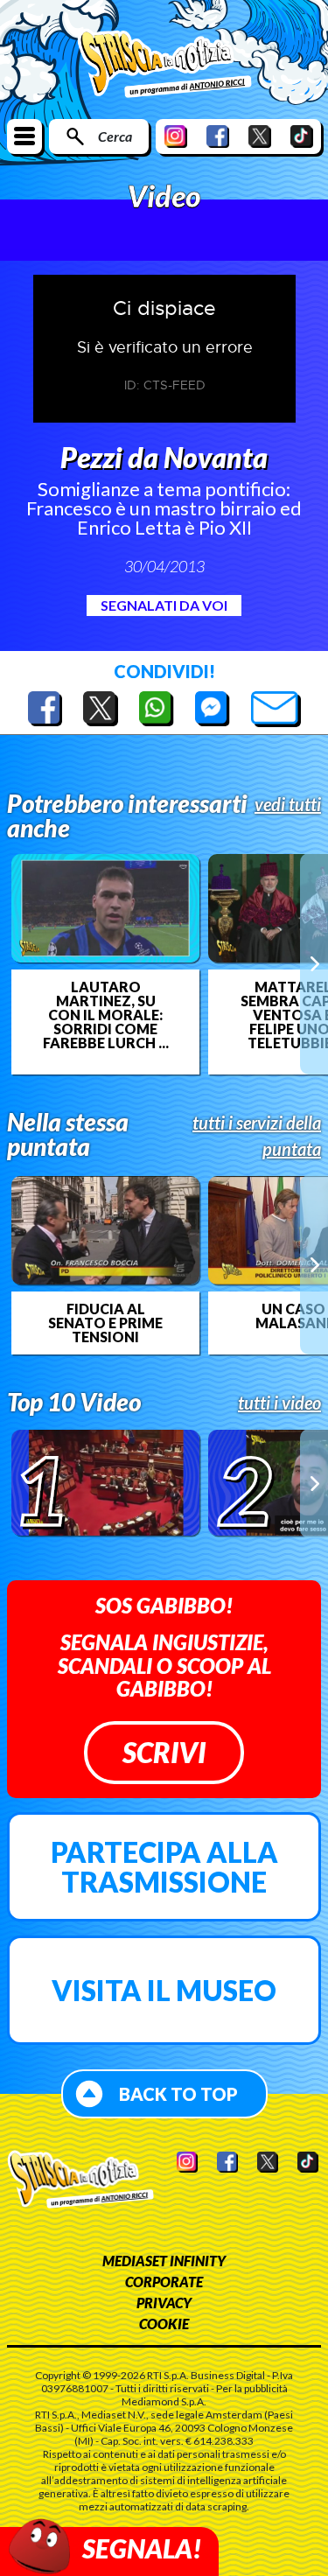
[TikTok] (302, 136)
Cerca (115, 136)
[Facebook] (218, 136)
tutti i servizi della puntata (257, 1136)
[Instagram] (176, 136)
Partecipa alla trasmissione (164, 1867)
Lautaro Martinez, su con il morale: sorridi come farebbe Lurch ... (106, 1015)
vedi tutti (288, 804)
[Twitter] (260, 136)
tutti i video (279, 1403)
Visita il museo (164, 1990)
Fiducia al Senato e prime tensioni (105, 1323)
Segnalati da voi (164, 605)
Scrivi (164, 1752)
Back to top (178, 2094)
